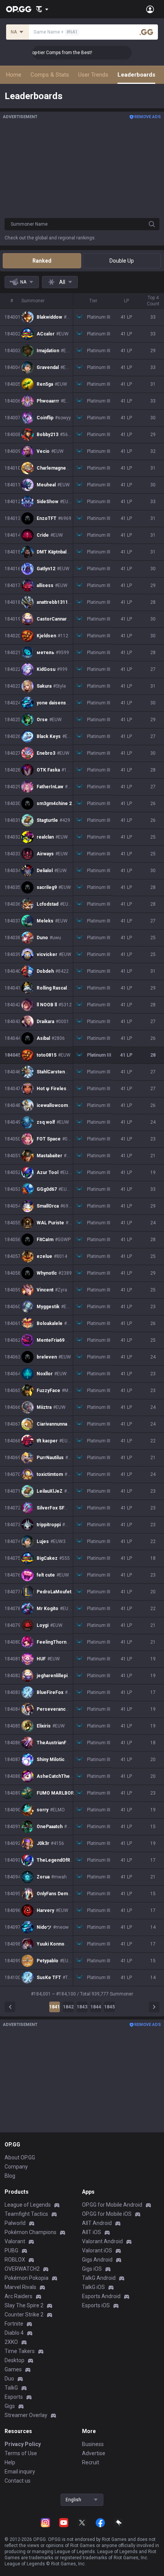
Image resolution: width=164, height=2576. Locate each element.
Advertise (94, 2453)
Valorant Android (102, 2241)
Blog (10, 2176)
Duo (9, 2379)
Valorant (15, 2241)
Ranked (42, 261)
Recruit (91, 2462)
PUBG (11, 2250)
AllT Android (97, 2223)
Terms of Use (21, 2453)
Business (93, 2444)
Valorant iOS (97, 2250)
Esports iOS (96, 2305)
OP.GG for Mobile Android (112, 2205)
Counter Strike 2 (24, 2315)
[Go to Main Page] (19, 9)
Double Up (122, 261)
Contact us (18, 2481)
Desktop (14, 2360)
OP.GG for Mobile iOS (107, 2214)
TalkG (11, 2388)
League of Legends (28, 2205)
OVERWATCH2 (22, 2269)
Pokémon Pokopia (27, 2278)
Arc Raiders (18, 2296)
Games (13, 2369)
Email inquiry (20, 2472)
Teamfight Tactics (26, 2214)
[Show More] (42, 9)
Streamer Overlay (26, 2415)
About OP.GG (20, 2157)
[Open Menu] (150, 9)
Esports (14, 2397)
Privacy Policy (23, 2444)
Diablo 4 (14, 2333)
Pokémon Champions (31, 2232)
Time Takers (20, 2351)
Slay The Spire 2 (24, 2305)
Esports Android (101, 2296)
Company (16, 2167)
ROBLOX (15, 2260)
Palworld (15, 2223)
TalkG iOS (93, 2287)
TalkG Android (99, 2278)
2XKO (11, 2342)
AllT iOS (92, 2232)
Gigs (10, 2406)
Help (10, 2462)
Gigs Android (97, 2260)
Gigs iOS (92, 2269)
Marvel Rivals (20, 2287)
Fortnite (14, 2324)
